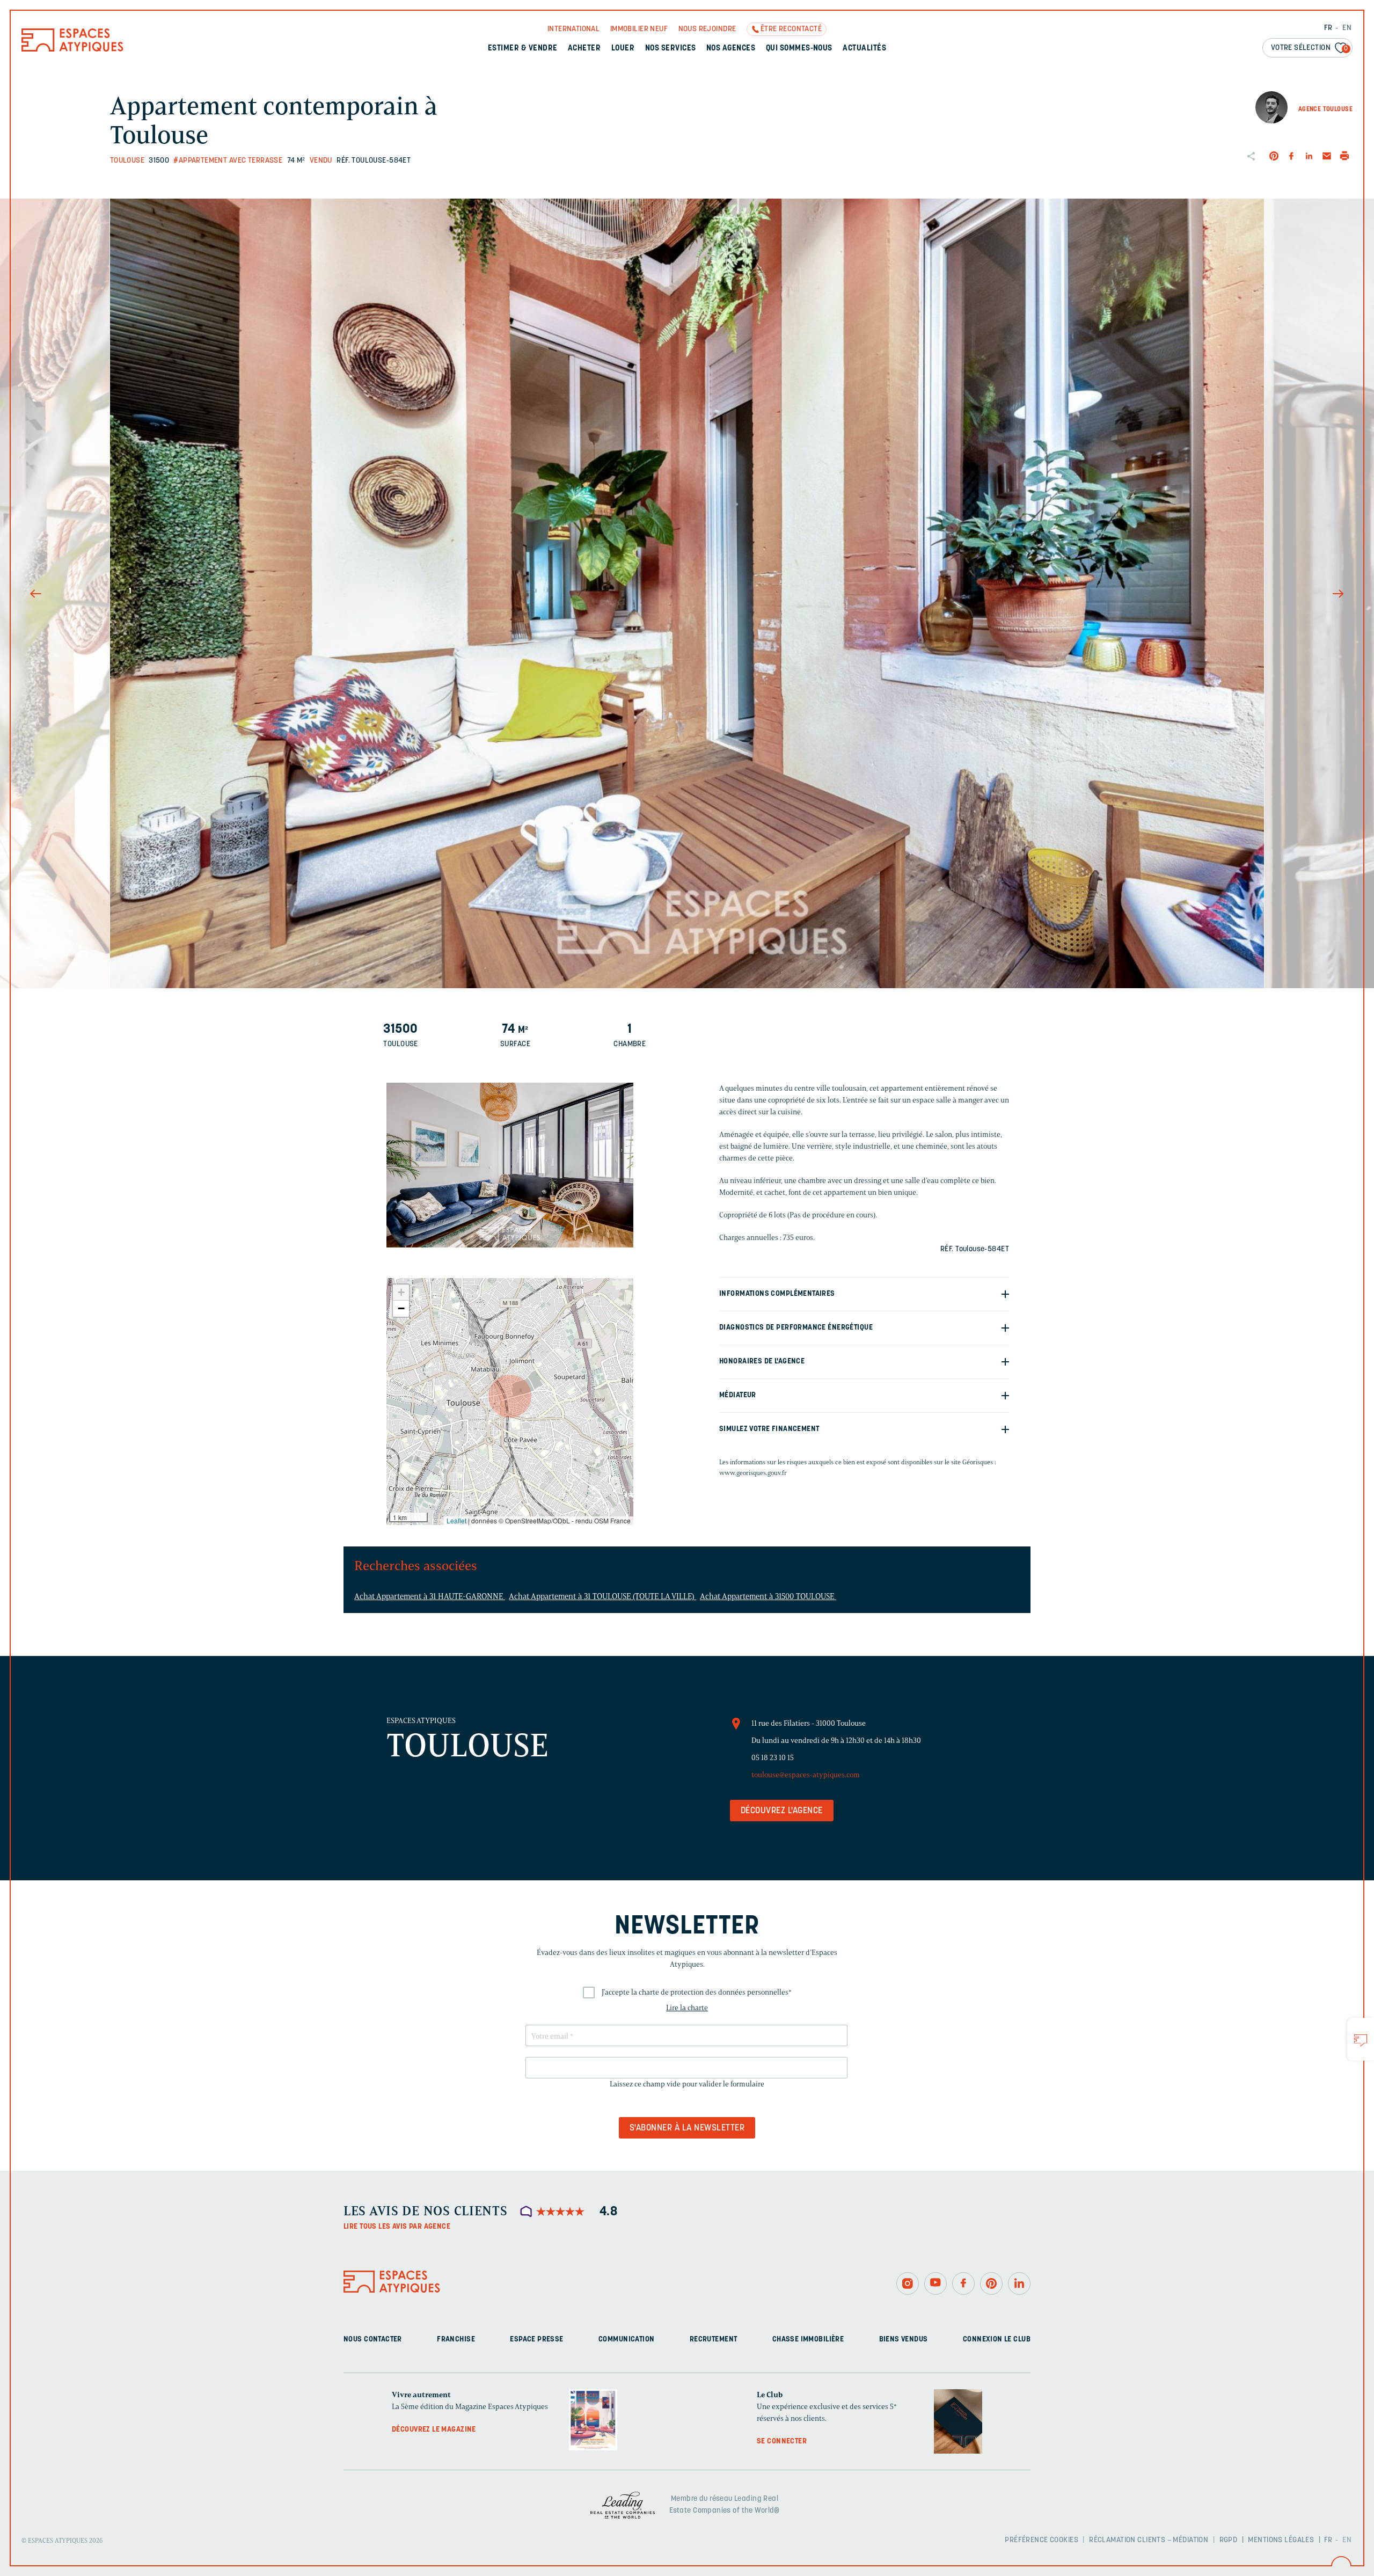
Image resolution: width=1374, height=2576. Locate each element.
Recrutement (714, 2340)
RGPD (1229, 2540)
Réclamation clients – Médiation (1149, 2540)
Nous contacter (373, 2340)
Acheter (584, 49)
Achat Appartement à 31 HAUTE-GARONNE (430, 1596)
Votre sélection (1310, 48)
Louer (623, 49)
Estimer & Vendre (523, 49)
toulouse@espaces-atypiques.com (806, 1775)
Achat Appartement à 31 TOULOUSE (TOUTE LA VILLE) (602, 1596)
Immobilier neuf (639, 29)
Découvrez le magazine (434, 2430)
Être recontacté (791, 29)
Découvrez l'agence (782, 1811)
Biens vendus (904, 2340)
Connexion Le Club (997, 2340)
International (573, 29)
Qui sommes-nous (799, 49)
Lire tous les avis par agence (397, 2227)
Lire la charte (687, 2008)
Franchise (456, 2340)
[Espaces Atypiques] (72, 49)
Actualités (864, 49)
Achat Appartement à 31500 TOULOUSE (768, 1596)
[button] (510, 1396)
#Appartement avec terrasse (228, 161)
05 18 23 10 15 (773, 1758)
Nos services (671, 49)
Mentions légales (1281, 2540)
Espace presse (536, 2340)
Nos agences (731, 49)
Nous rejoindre (707, 29)
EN (1347, 28)
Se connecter (782, 2442)
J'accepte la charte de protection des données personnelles (697, 1992)
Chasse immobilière (808, 2340)
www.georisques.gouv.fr (753, 1473)
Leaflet (456, 1520)
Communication (626, 2340)
